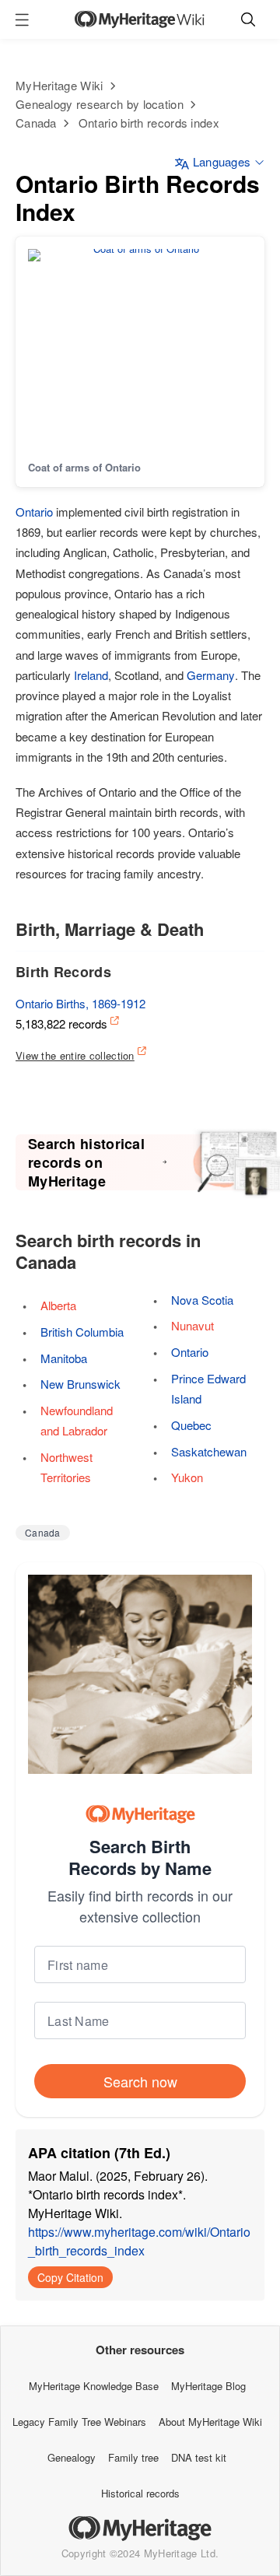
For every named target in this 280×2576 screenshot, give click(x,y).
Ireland (91, 675)
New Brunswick (80, 1384)
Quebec (191, 1425)
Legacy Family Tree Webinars (79, 2422)
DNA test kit (199, 2457)
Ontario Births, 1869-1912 (80, 1003)
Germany (211, 675)
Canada (36, 123)
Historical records (140, 2493)
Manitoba (64, 1358)
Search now (140, 2081)
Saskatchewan (209, 1451)
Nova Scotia (202, 1300)
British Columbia (82, 1332)
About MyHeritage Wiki (210, 2422)
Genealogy (72, 2457)
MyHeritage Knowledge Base (94, 2386)
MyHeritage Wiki (59, 85)
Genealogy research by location (100, 104)
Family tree (133, 2457)
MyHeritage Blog (208, 2386)
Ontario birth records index (149, 123)
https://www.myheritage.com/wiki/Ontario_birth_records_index (139, 2241)
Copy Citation (70, 2277)
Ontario (34, 512)
